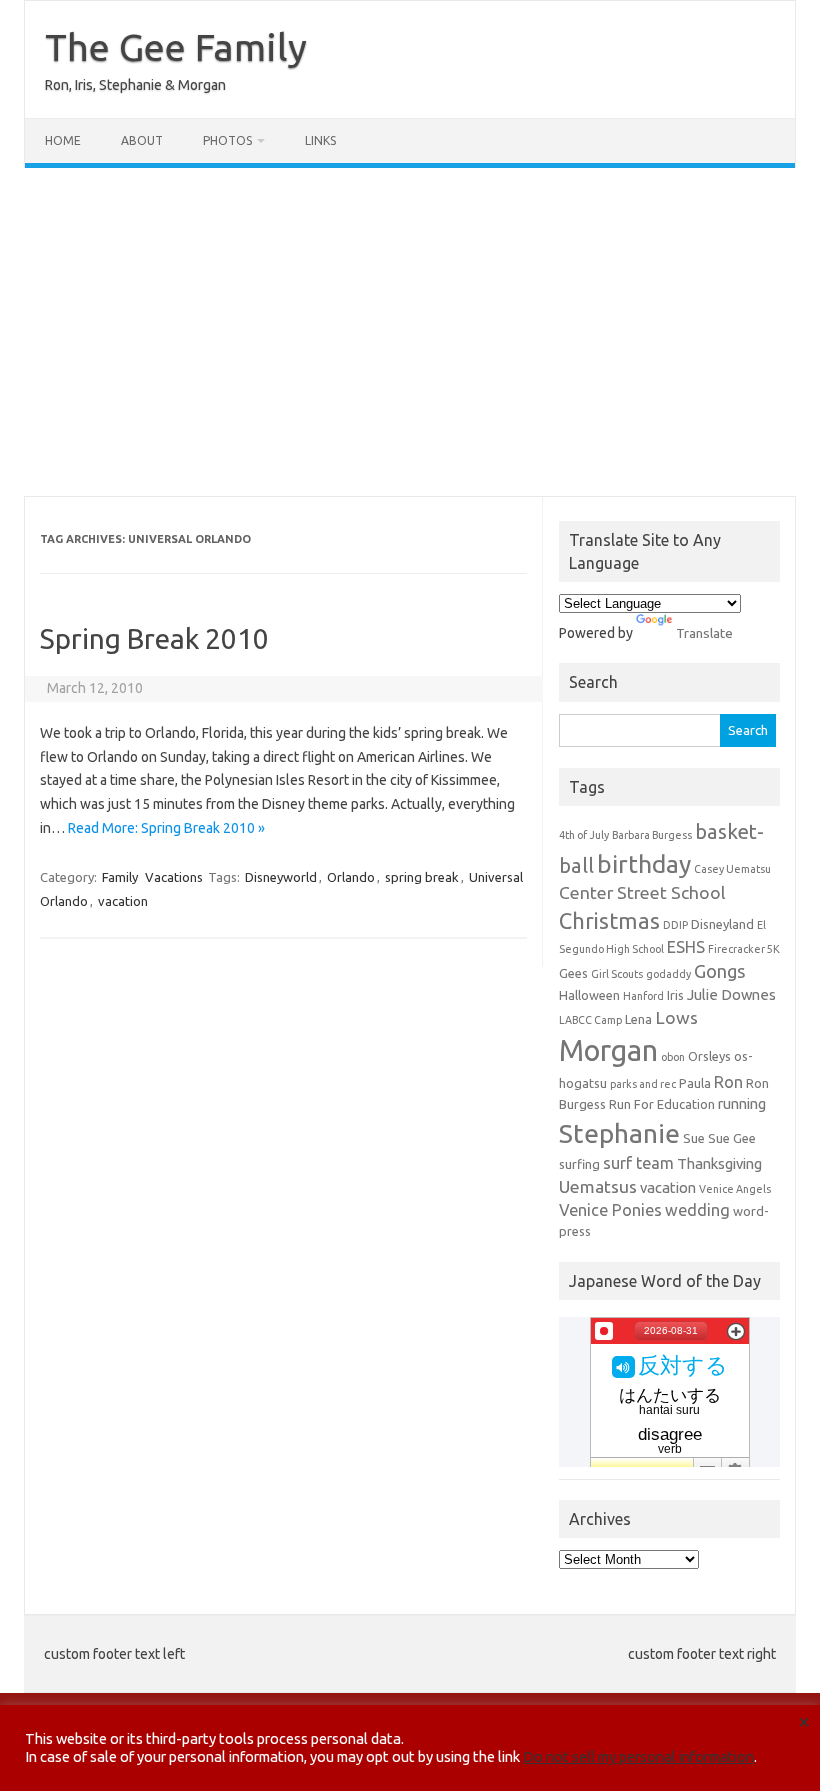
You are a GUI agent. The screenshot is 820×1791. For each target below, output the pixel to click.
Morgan (608, 1050)
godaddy (668, 974)
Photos (227, 140)
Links (320, 140)
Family (120, 877)
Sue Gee (732, 1138)
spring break (422, 877)
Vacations (174, 877)
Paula (695, 1083)
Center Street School (642, 892)
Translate (704, 633)
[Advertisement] (410, 332)
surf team (638, 1163)
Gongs (720, 971)
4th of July (584, 835)
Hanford (643, 996)
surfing (579, 1164)
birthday (644, 864)
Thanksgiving (719, 1163)
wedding (697, 1210)
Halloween (589, 995)
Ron (728, 1082)
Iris (675, 995)
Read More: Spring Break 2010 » (166, 828)
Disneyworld (281, 877)
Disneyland (722, 924)
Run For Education (662, 1104)
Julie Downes (731, 994)
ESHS (686, 947)
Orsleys (709, 1056)
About (142, 140)
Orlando (351, 877)
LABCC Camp (590, 1020)
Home (63, 140)
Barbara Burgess (652, 835)
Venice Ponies (610, 1210)
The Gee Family (176, 47)
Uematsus (598, 1186)
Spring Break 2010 (154, 638)
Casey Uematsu (732, 869)
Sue (694, 1138)
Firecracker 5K (744, 949)
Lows (676, 1017)
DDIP (675, 925)
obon (673, 1057)
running (742, 1103)
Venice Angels (735, 1189)
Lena (638, 1019)
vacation (123, 901)
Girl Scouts (617, 974)
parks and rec (643, 1084)
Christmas (609, 921)
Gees (573, 973)
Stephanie (619, 1133)
